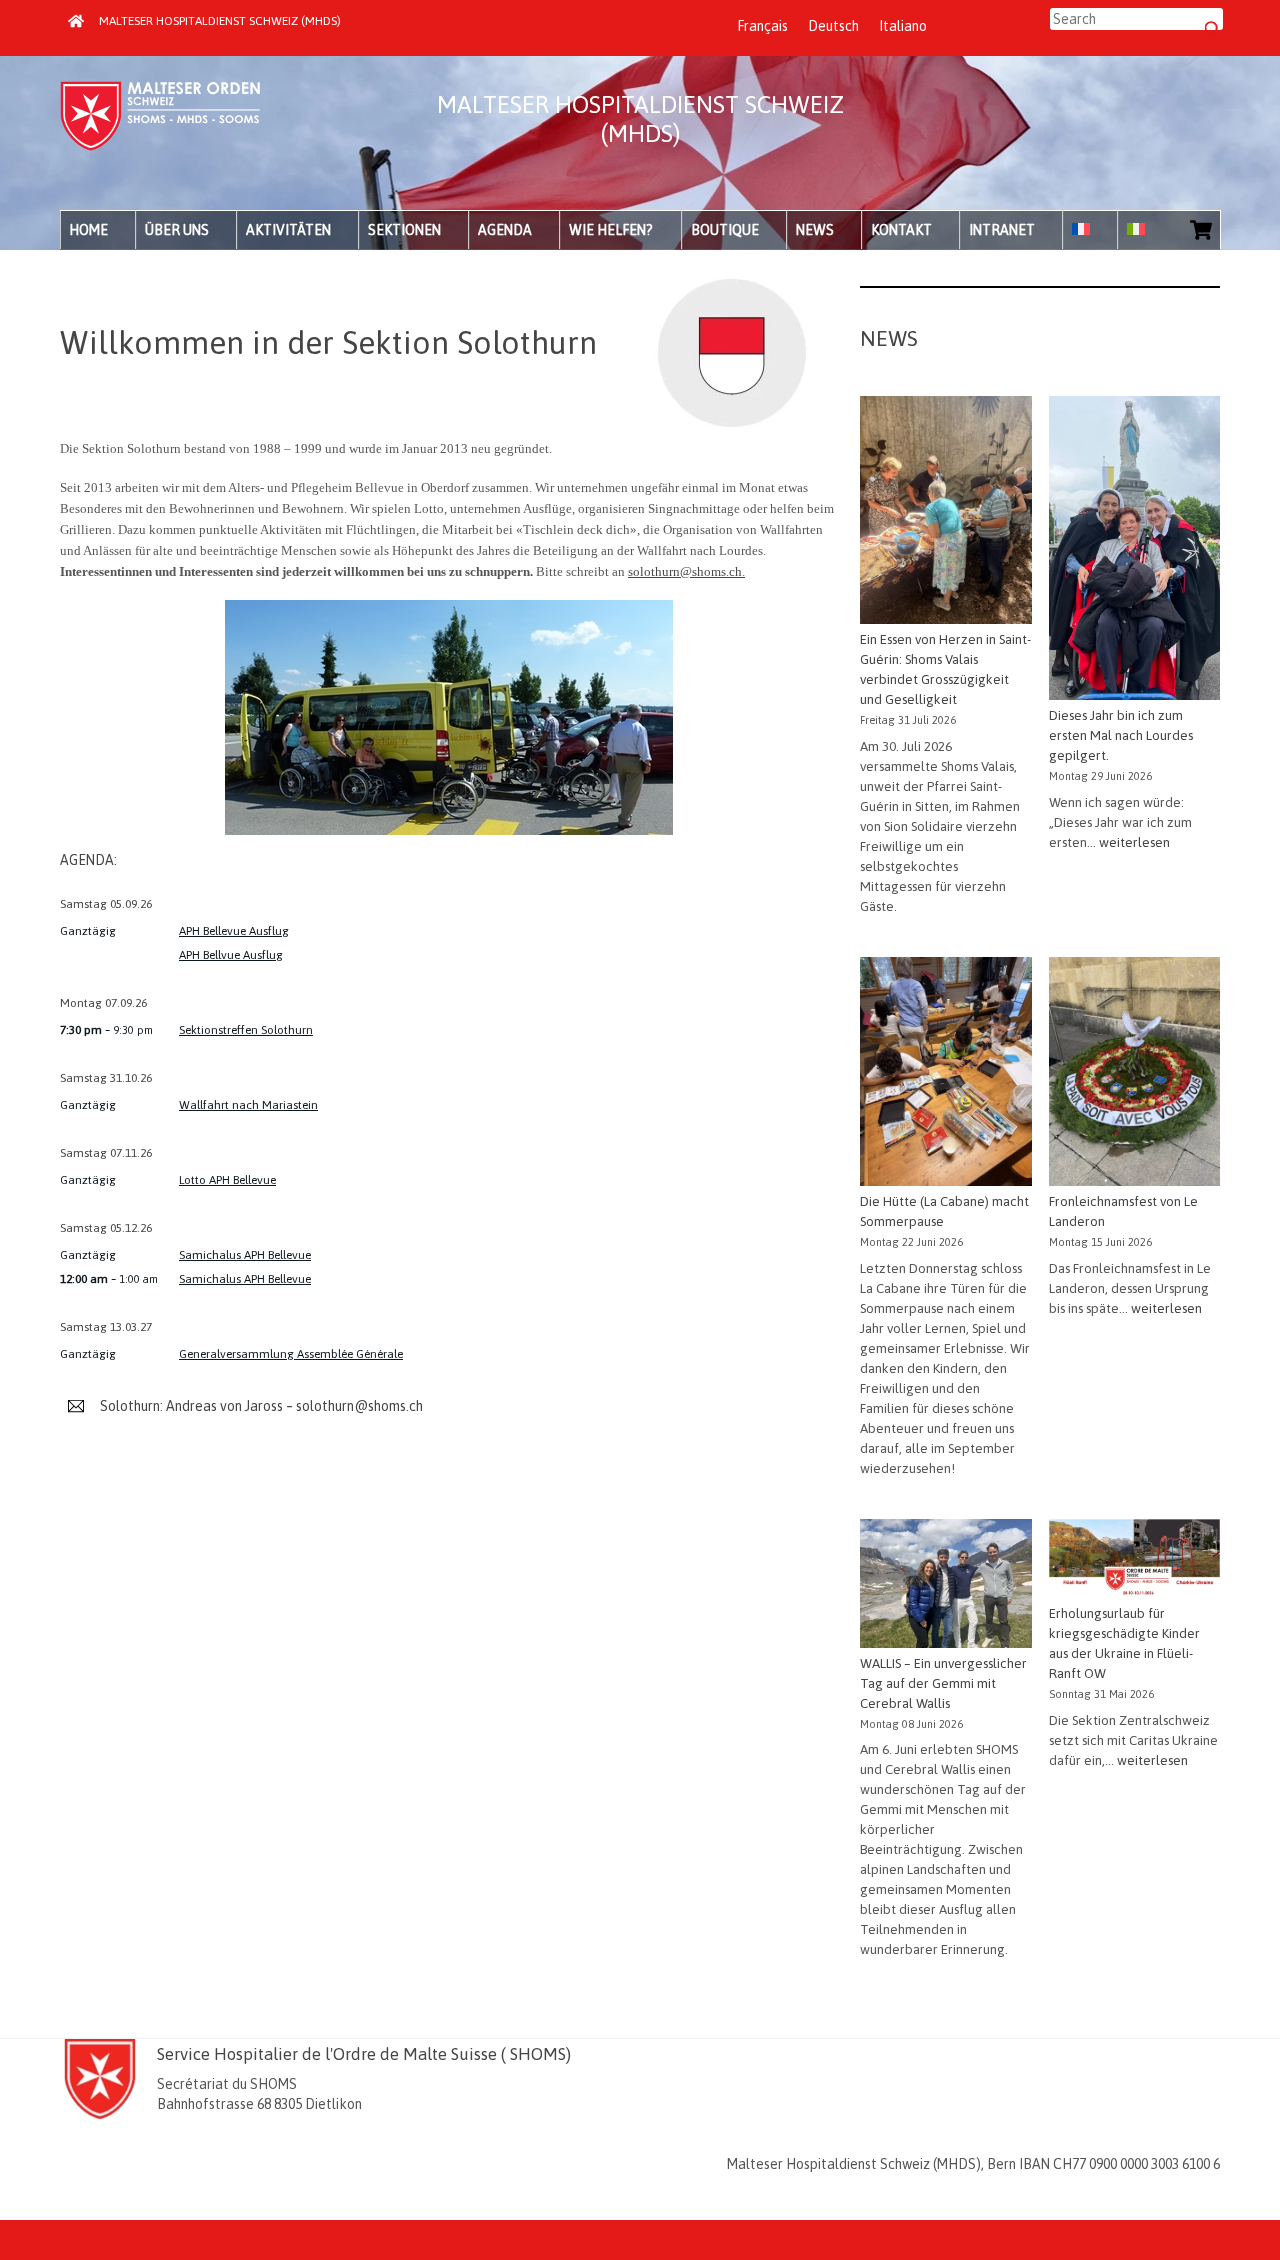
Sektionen (404, 230)
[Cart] (1201, 230)
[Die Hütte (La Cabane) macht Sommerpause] (945, 1074)
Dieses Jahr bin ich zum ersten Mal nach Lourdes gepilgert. (1121, 735)
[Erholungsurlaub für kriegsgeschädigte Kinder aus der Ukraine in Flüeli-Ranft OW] (1134, 1561)
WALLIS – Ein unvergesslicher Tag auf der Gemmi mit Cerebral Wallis (943, 1683)
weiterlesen (1134, 842)
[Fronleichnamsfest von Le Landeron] (1134, 1074)
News (815, 230)
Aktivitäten (288, 230)
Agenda (505, 230)
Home (88, 230)
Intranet (1002, 230)
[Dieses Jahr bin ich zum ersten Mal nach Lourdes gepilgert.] (1134, 551)
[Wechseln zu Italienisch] (1145, 230)
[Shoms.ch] (160, 144)
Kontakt (901, 230)
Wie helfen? (611, 230)
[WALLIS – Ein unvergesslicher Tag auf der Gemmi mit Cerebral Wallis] (945, 1586)
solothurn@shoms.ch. (686, 571)
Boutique (725, 230)
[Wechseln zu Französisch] (1090, 230)
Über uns (177, 230)
